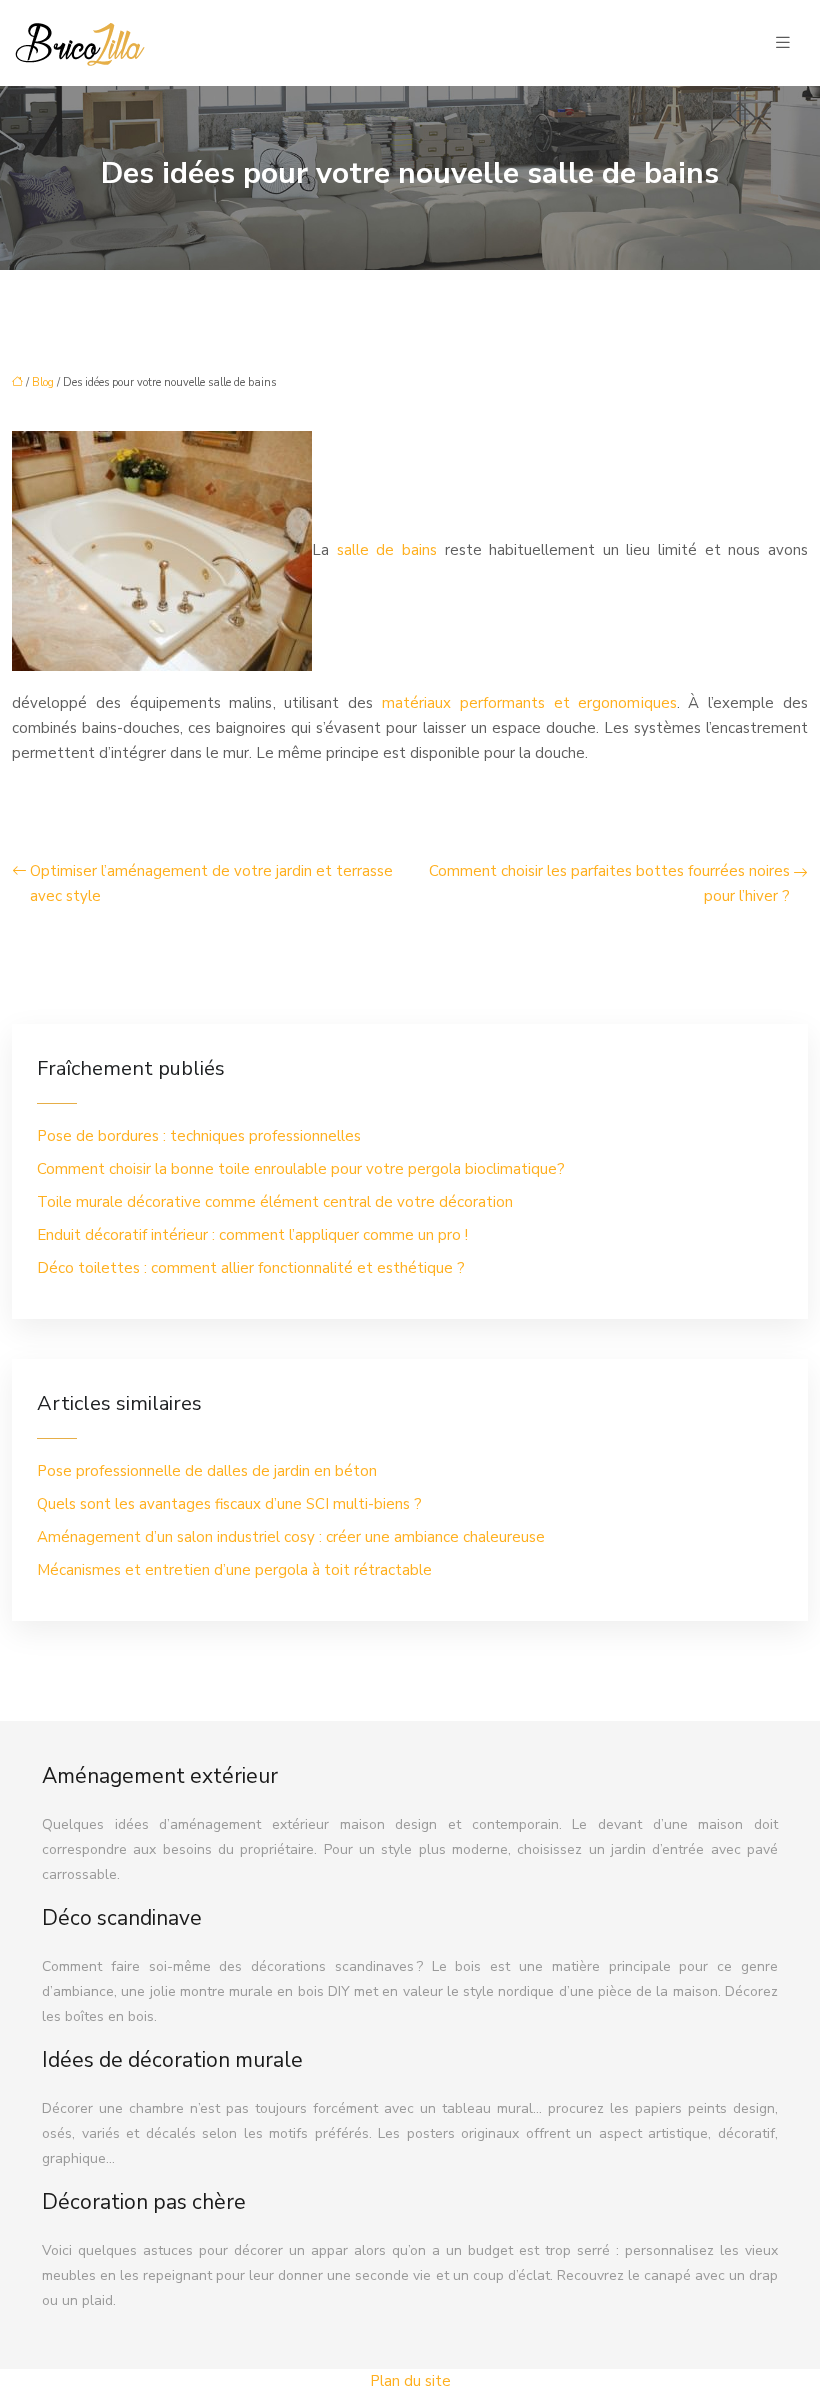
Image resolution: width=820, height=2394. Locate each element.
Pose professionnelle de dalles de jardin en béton (207, 1471)
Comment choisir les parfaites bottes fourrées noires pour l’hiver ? (609, 883)
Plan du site (410, 2381)
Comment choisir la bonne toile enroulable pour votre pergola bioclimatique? (301, 1169)
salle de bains (387, 550)
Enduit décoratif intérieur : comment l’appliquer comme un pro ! (252, 1235)
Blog (43, 382)
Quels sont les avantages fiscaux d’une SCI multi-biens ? (229, 1504)
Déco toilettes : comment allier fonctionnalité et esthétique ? (251, 1268)
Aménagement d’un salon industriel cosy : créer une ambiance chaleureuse (291, 1537)
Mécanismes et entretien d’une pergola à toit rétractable (234, 1570)
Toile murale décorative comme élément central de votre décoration (275, 1202)
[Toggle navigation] (783, 43)
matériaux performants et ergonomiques (529, 703)
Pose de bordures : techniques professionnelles (199, 1136)
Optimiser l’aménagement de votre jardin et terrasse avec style (211, 883)
